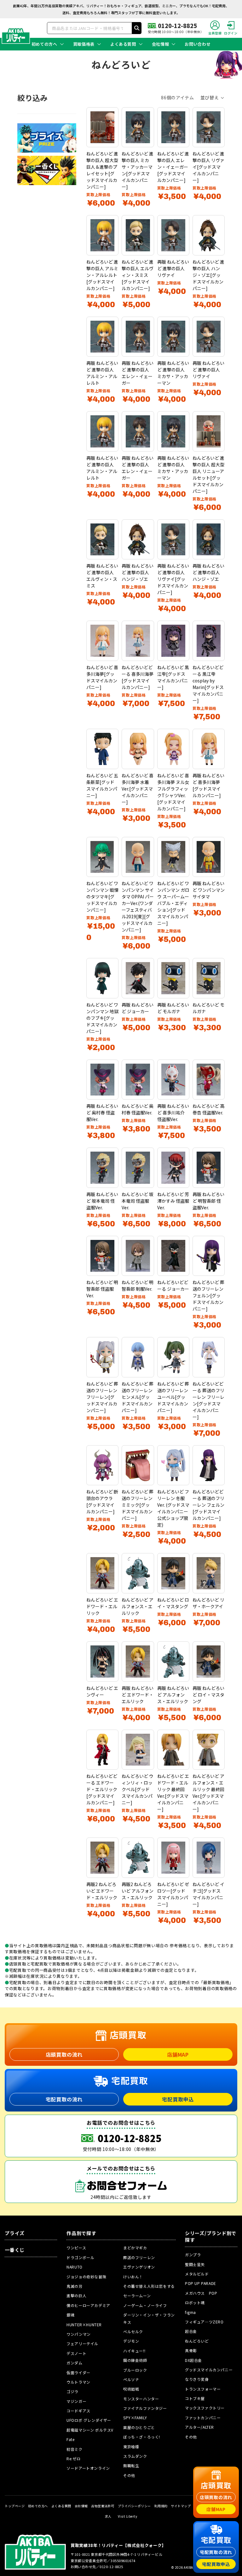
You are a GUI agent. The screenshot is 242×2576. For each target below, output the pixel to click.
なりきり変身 (197, 2379)
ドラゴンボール (80, 2257)
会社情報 (161, 44)
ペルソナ (131, 2379)
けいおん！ (133, 2277)
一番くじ (15, 2250)
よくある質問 (123, 44)
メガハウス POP (201, 2293)
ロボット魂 (195, 2302)
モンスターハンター (141, 2399)
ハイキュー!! (134, 2351)
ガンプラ (193, 2255)
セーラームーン (137, 2296)
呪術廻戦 (131, 2389)
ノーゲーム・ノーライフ (145, 2305)
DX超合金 (193, 2360)
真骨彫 (191, 2350)
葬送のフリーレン (139, 2257)
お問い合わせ (198, 44)
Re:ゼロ (73, 2459)
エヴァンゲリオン (139, 2267)
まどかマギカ (135, 2248)
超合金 (191, 2331)
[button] (213, 98)
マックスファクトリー (205, 2408)
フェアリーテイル (82, 2343)
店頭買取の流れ (64, 2054)
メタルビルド (197, 2274)
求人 (108, 2516)
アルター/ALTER (199, 2427)
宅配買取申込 (178, 2099)
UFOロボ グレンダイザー (89, 2420)
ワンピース (76, 2248)
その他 (129, 2475)
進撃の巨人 (76, 2296)
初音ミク (74, 2449)
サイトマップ (181, 2506)
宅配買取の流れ (64, 2099)
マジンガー (76, 2401)
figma (190, 2312)
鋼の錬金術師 (135, 2360)
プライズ (15, 2233)
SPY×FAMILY (135, 2418)
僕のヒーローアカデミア (88, 2305)
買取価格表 (84, 44)
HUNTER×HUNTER (84, 2325)
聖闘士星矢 (195, 2264)
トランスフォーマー (203, 2389)
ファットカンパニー (203, 2418)
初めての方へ (44, 44)
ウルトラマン (78, 2382)
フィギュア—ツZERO (204, 2322)
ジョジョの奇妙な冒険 (86, 2277)
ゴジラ (72, 2391)
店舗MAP (178, 2054)
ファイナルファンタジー (145, 2408)
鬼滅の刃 (74, 2286)
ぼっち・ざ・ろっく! (142, 2437)
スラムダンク (135, 2456)
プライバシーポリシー (134, 2506)
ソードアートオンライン (88, 2468)
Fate (70, 2439)
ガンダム (74, 2363)
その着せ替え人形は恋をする (149, 2286)
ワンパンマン (79, 2334)
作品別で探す (81, 2233)
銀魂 (70, 2315)
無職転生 (131, 2465)
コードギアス (78, 2411)
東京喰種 (131, 2447)
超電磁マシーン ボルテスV (90, 2430)
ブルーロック (135, 2370)
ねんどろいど (197, 2341)
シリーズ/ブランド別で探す (211, 2237)
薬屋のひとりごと (139, 2427)
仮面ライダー (78, 2372)
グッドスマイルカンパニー (209, 2370)
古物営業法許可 (103, 2506)
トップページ (15, 2506)
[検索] (137, 28)
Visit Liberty (128, 2516)
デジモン (131, 2341)
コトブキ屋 (195, 2398)
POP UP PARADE (201, 2283)
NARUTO (75, 2267)
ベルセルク (133, 2331)
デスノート (76, 2353)
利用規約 (161, 2506)
